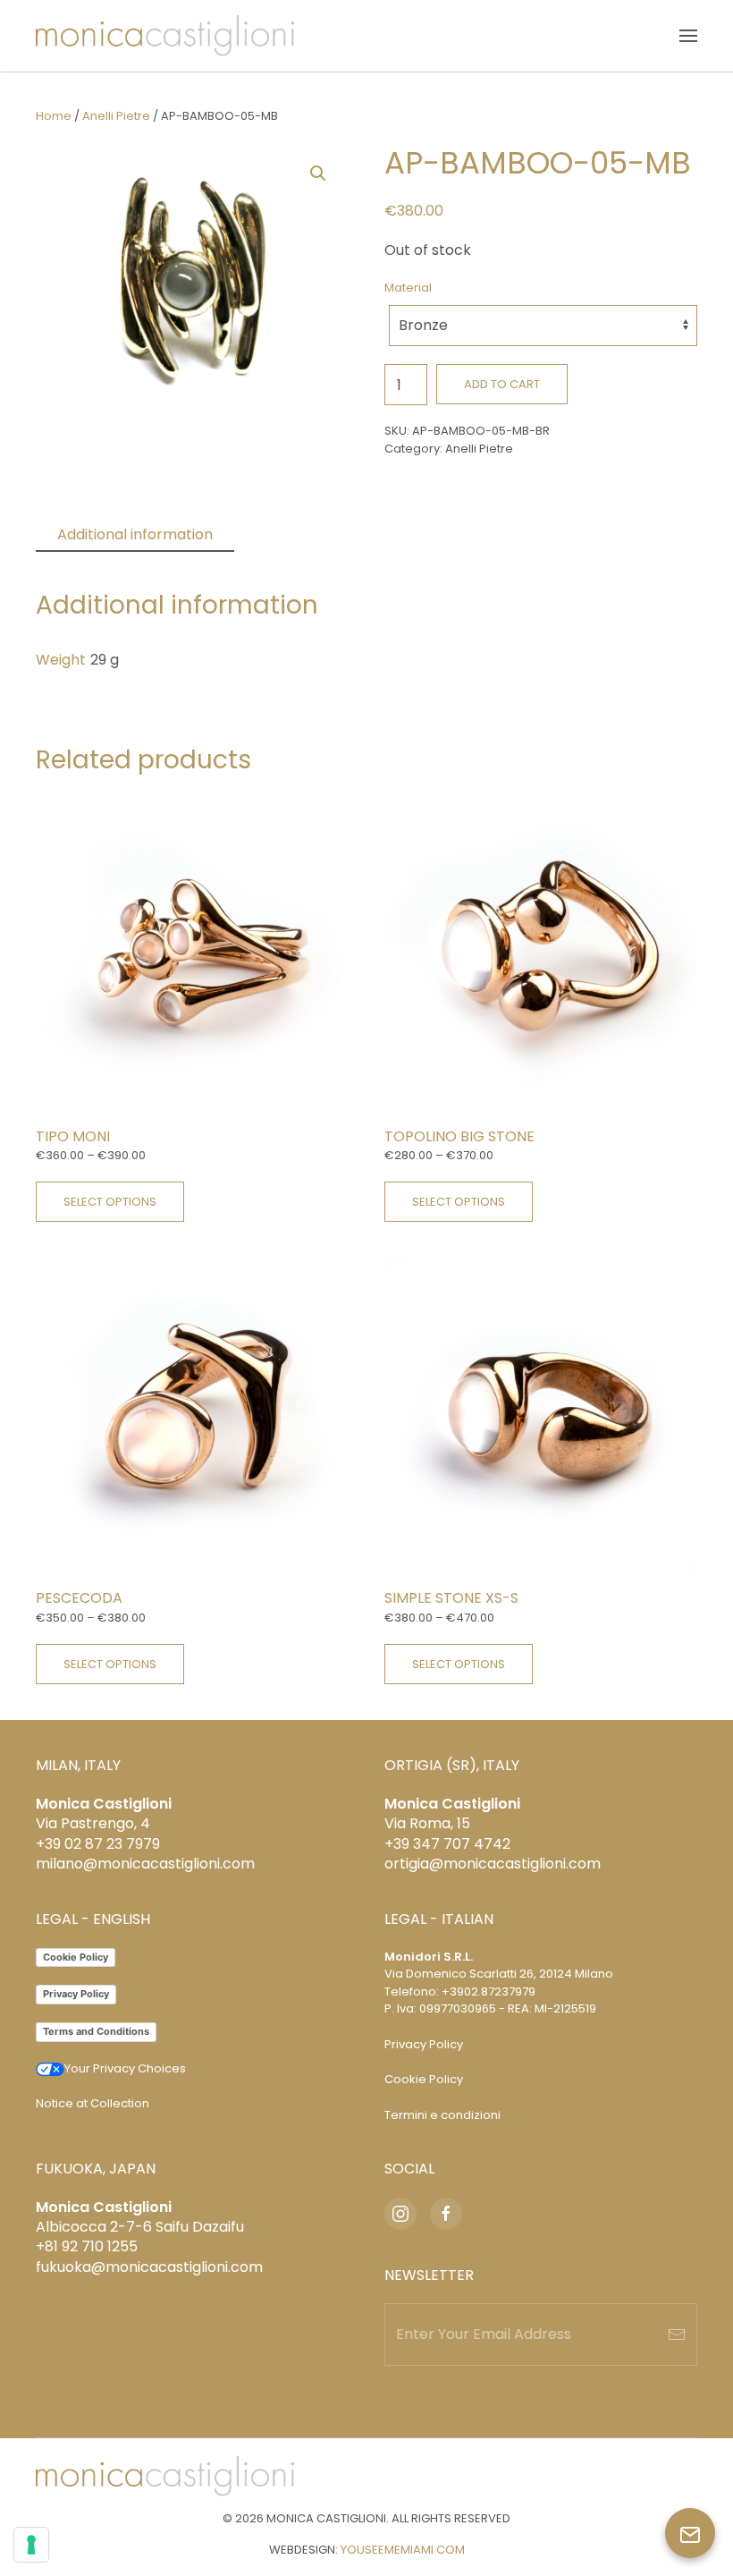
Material (408, 288)
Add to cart (502, 384)
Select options (110, 1202)
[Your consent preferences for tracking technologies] (31, 2545)
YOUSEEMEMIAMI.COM (403, 2550)
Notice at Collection (93, 2103)
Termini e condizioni (442, 2115)
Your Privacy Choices (125, 2068)
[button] (688, 36)
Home (54, 116)
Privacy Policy (76, 1994)
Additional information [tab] (135, 534)
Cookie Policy (76, 1957)
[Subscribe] (677, 2334)
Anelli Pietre (116, 116)
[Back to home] (165, 36)
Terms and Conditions (96, 2031)
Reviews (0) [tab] (297, 534)
